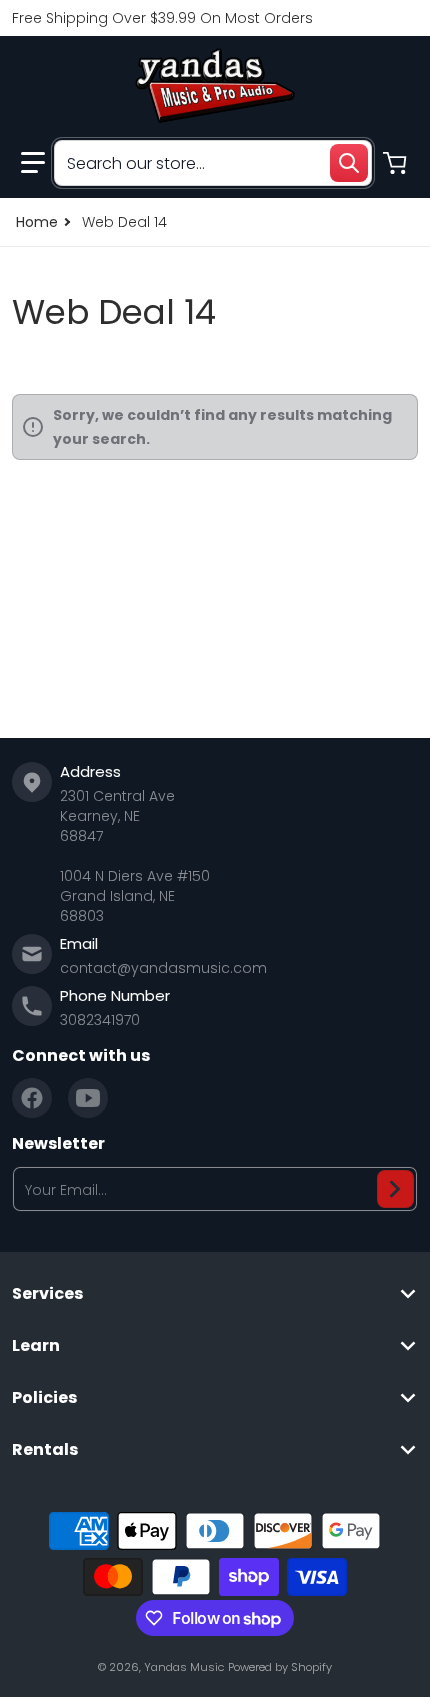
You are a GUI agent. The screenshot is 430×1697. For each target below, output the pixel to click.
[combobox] (213, 163)
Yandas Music (184, 1667)
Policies (44, 1398)
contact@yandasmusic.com (163, 968)
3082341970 (100, 1020)
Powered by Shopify (280, 1667)
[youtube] (88, 1098)
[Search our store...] (349, 163)
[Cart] (397, 163)
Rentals (45, 1450)
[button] (33, 163)
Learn (36, 1346)
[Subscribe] (395, 1189)
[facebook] (32, 1098)
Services (47, 1294)
